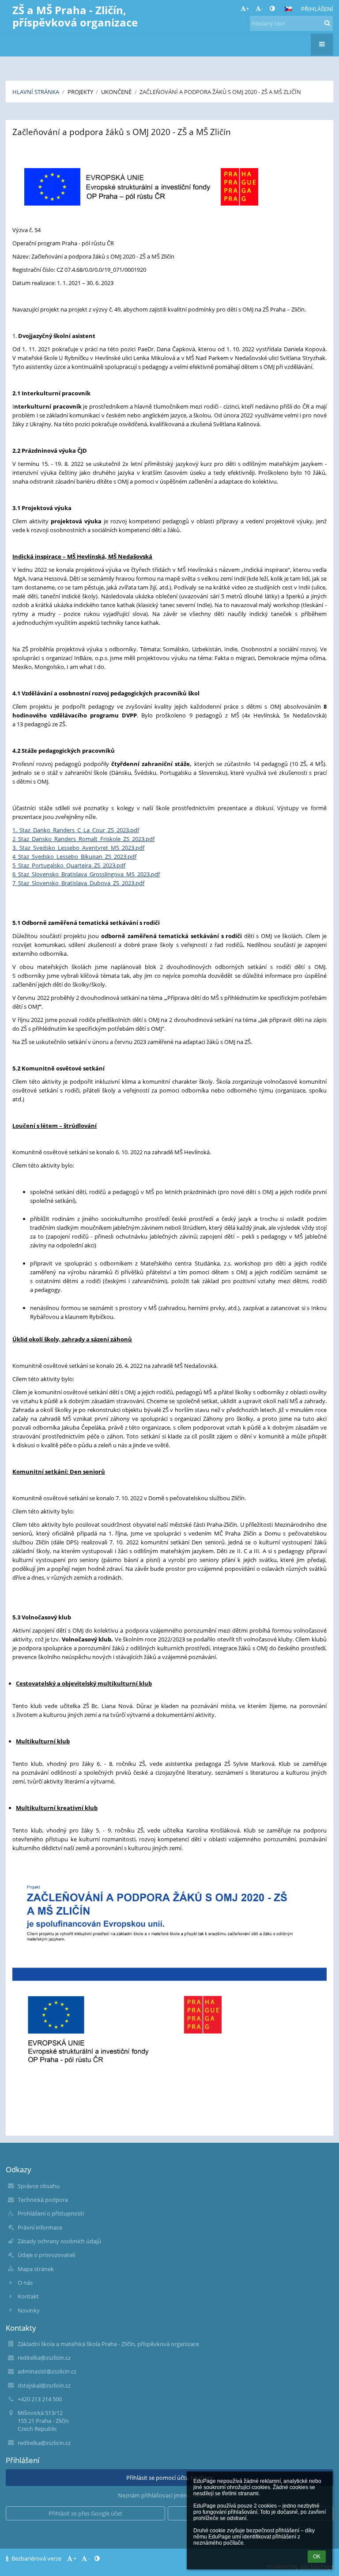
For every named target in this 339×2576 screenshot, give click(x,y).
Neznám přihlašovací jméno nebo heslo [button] (169, 2495)
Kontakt (28, 2296)
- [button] (262, 8)
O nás (25, 2283)
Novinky (29, 2310)
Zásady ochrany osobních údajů (59, 2241)
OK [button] (317, 2557)
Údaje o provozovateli (46, 2255)
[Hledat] (327, 23)
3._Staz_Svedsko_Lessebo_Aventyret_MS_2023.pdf (78, 848)
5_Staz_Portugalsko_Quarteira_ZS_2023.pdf (69, 865)
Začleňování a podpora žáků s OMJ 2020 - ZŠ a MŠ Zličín (220, 92)
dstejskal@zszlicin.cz (44, 2385)
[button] (272, 8)
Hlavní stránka (36, 92)
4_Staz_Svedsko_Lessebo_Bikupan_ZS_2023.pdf (74, 856)
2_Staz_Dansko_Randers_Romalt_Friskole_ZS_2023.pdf (83, 839)
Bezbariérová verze (36, 2558)
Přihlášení (317, 9)
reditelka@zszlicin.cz (44, 2358)
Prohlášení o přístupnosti (51, 2213)
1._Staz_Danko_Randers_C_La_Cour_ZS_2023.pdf (76, 830)
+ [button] (247, 8)
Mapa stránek (36, 2269)
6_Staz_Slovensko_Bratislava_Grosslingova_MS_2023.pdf (86, 874)
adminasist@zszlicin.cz (47, 2371)
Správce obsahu (39, 2186)
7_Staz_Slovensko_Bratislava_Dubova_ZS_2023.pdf (78, 883)
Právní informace (40, 2227)
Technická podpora (43, 2200)
